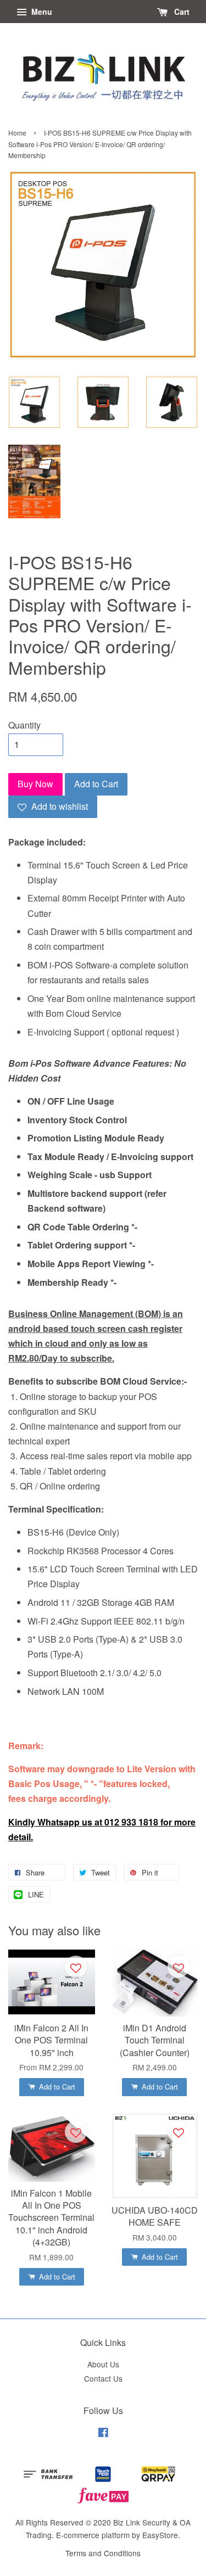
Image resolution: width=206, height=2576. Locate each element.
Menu (41, 12)
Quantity (24, 725)
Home (17, 133)
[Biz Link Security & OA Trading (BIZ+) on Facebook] (103, 2434)
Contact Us (103, 2378)
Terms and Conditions (103, 2553)
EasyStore (160, 2535)
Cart (181, 12)
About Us (103, 2364)
